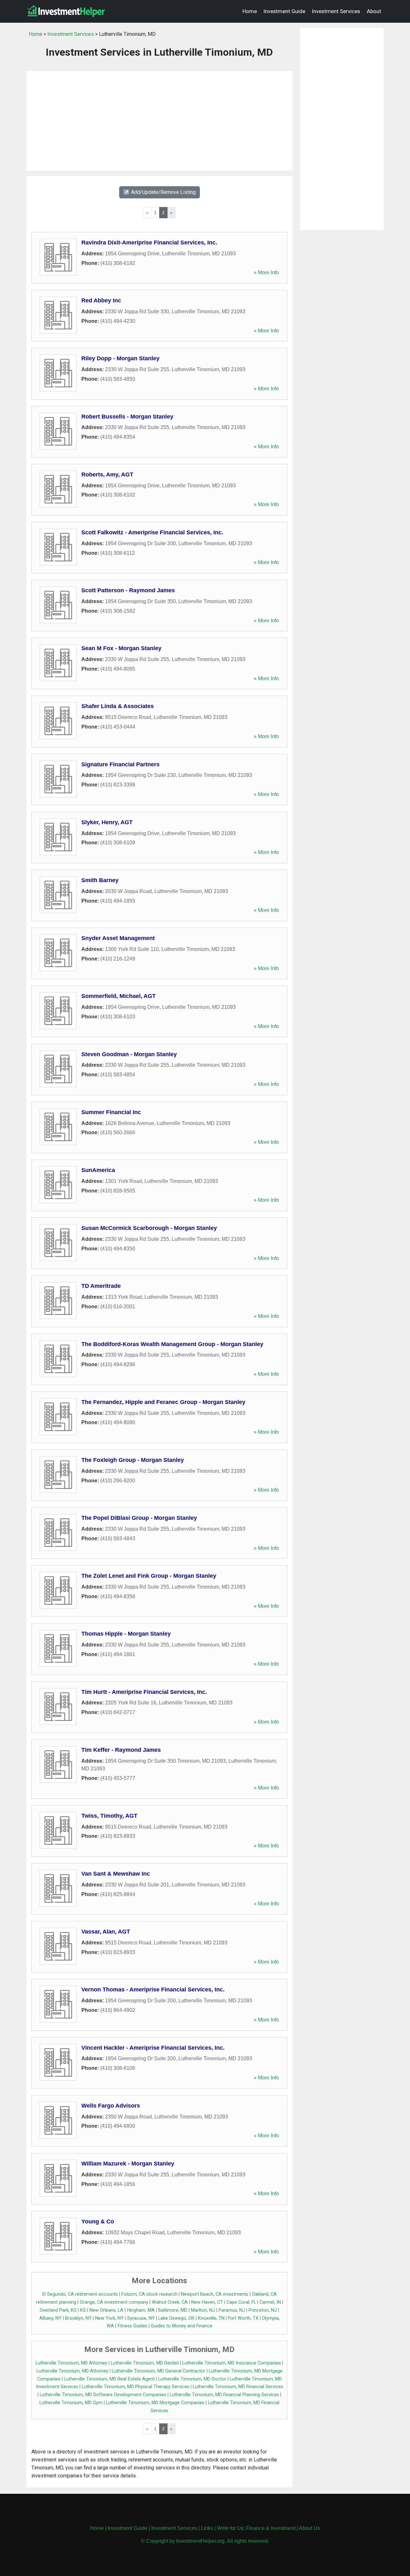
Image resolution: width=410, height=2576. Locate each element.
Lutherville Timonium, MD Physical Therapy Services (135, 2387)
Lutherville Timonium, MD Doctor (192, 2379)
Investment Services (336, 11)
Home (250, 11)
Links (207, 2528)
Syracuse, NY (141, 2318)
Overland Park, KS (58, 2310)
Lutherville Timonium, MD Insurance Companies (232, 2363)
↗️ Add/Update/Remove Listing (160, 192)
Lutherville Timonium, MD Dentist (145, 2363)
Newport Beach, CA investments (215, 2294)
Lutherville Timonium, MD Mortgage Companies (155, 2403)
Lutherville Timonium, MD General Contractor (159, 2371)
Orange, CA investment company (114, 2302)
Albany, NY (50, 2318)
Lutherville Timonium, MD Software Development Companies (103, 2395)
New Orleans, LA (106, 2310)
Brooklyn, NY (78, 2318)
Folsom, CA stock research (149, 2294)
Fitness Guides (132, 2326)
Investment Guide (284, 11)
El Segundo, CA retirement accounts (80, 2294)
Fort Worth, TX (243, 2318)
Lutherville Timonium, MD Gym (71, 2403)
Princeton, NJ (263, 2310)
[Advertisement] (159, 121)
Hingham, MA (141, 2310)
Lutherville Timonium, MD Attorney (71, 2363)
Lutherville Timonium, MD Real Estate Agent (109, 2379)
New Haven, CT (207, 2302)
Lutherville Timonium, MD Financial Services (238, 2387)
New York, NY (109, 2318)
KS (83, 2310)
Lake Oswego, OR (176, 2318)
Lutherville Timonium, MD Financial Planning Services (224, 2395)
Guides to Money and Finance (182, 2326)
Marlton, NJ (203, 2310)
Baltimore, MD (173, 2310)
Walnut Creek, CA (170, 2302)
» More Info (266, 272)
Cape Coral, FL (241, 2302)
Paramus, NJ (232, 2310)
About (374, 11)
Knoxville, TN (211, 2318)
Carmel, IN (270, 2302)
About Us (309, 2528)
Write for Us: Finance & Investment (256, 2528)
